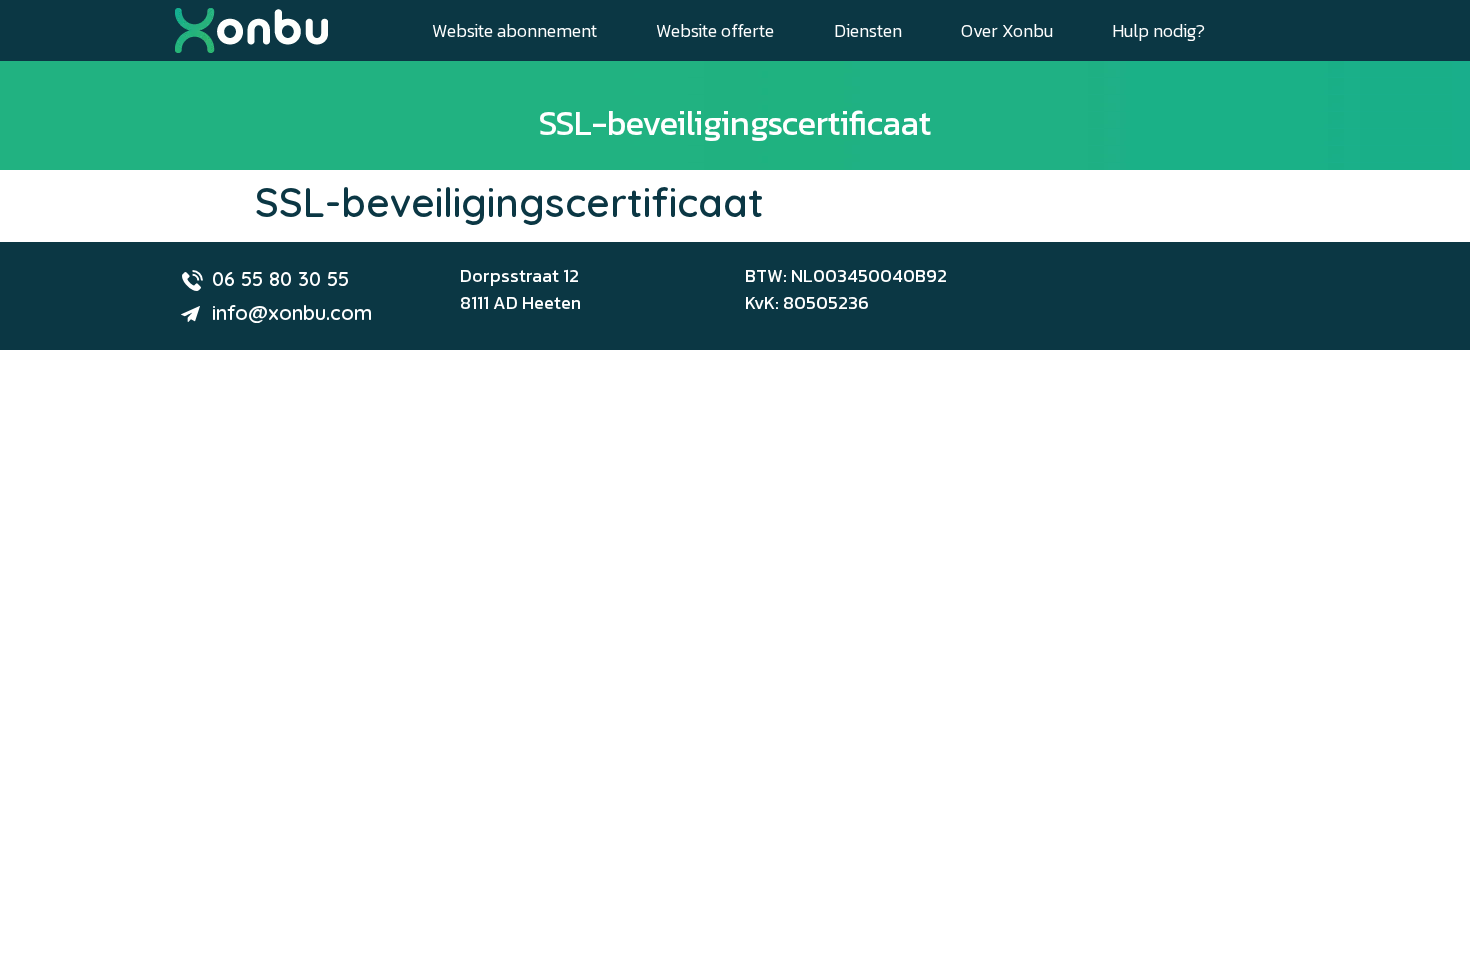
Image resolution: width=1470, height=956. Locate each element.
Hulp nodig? (1158, 30)
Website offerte (715, 30)
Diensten (868, 30)
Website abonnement (514, 30)
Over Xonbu (1007, 30)
